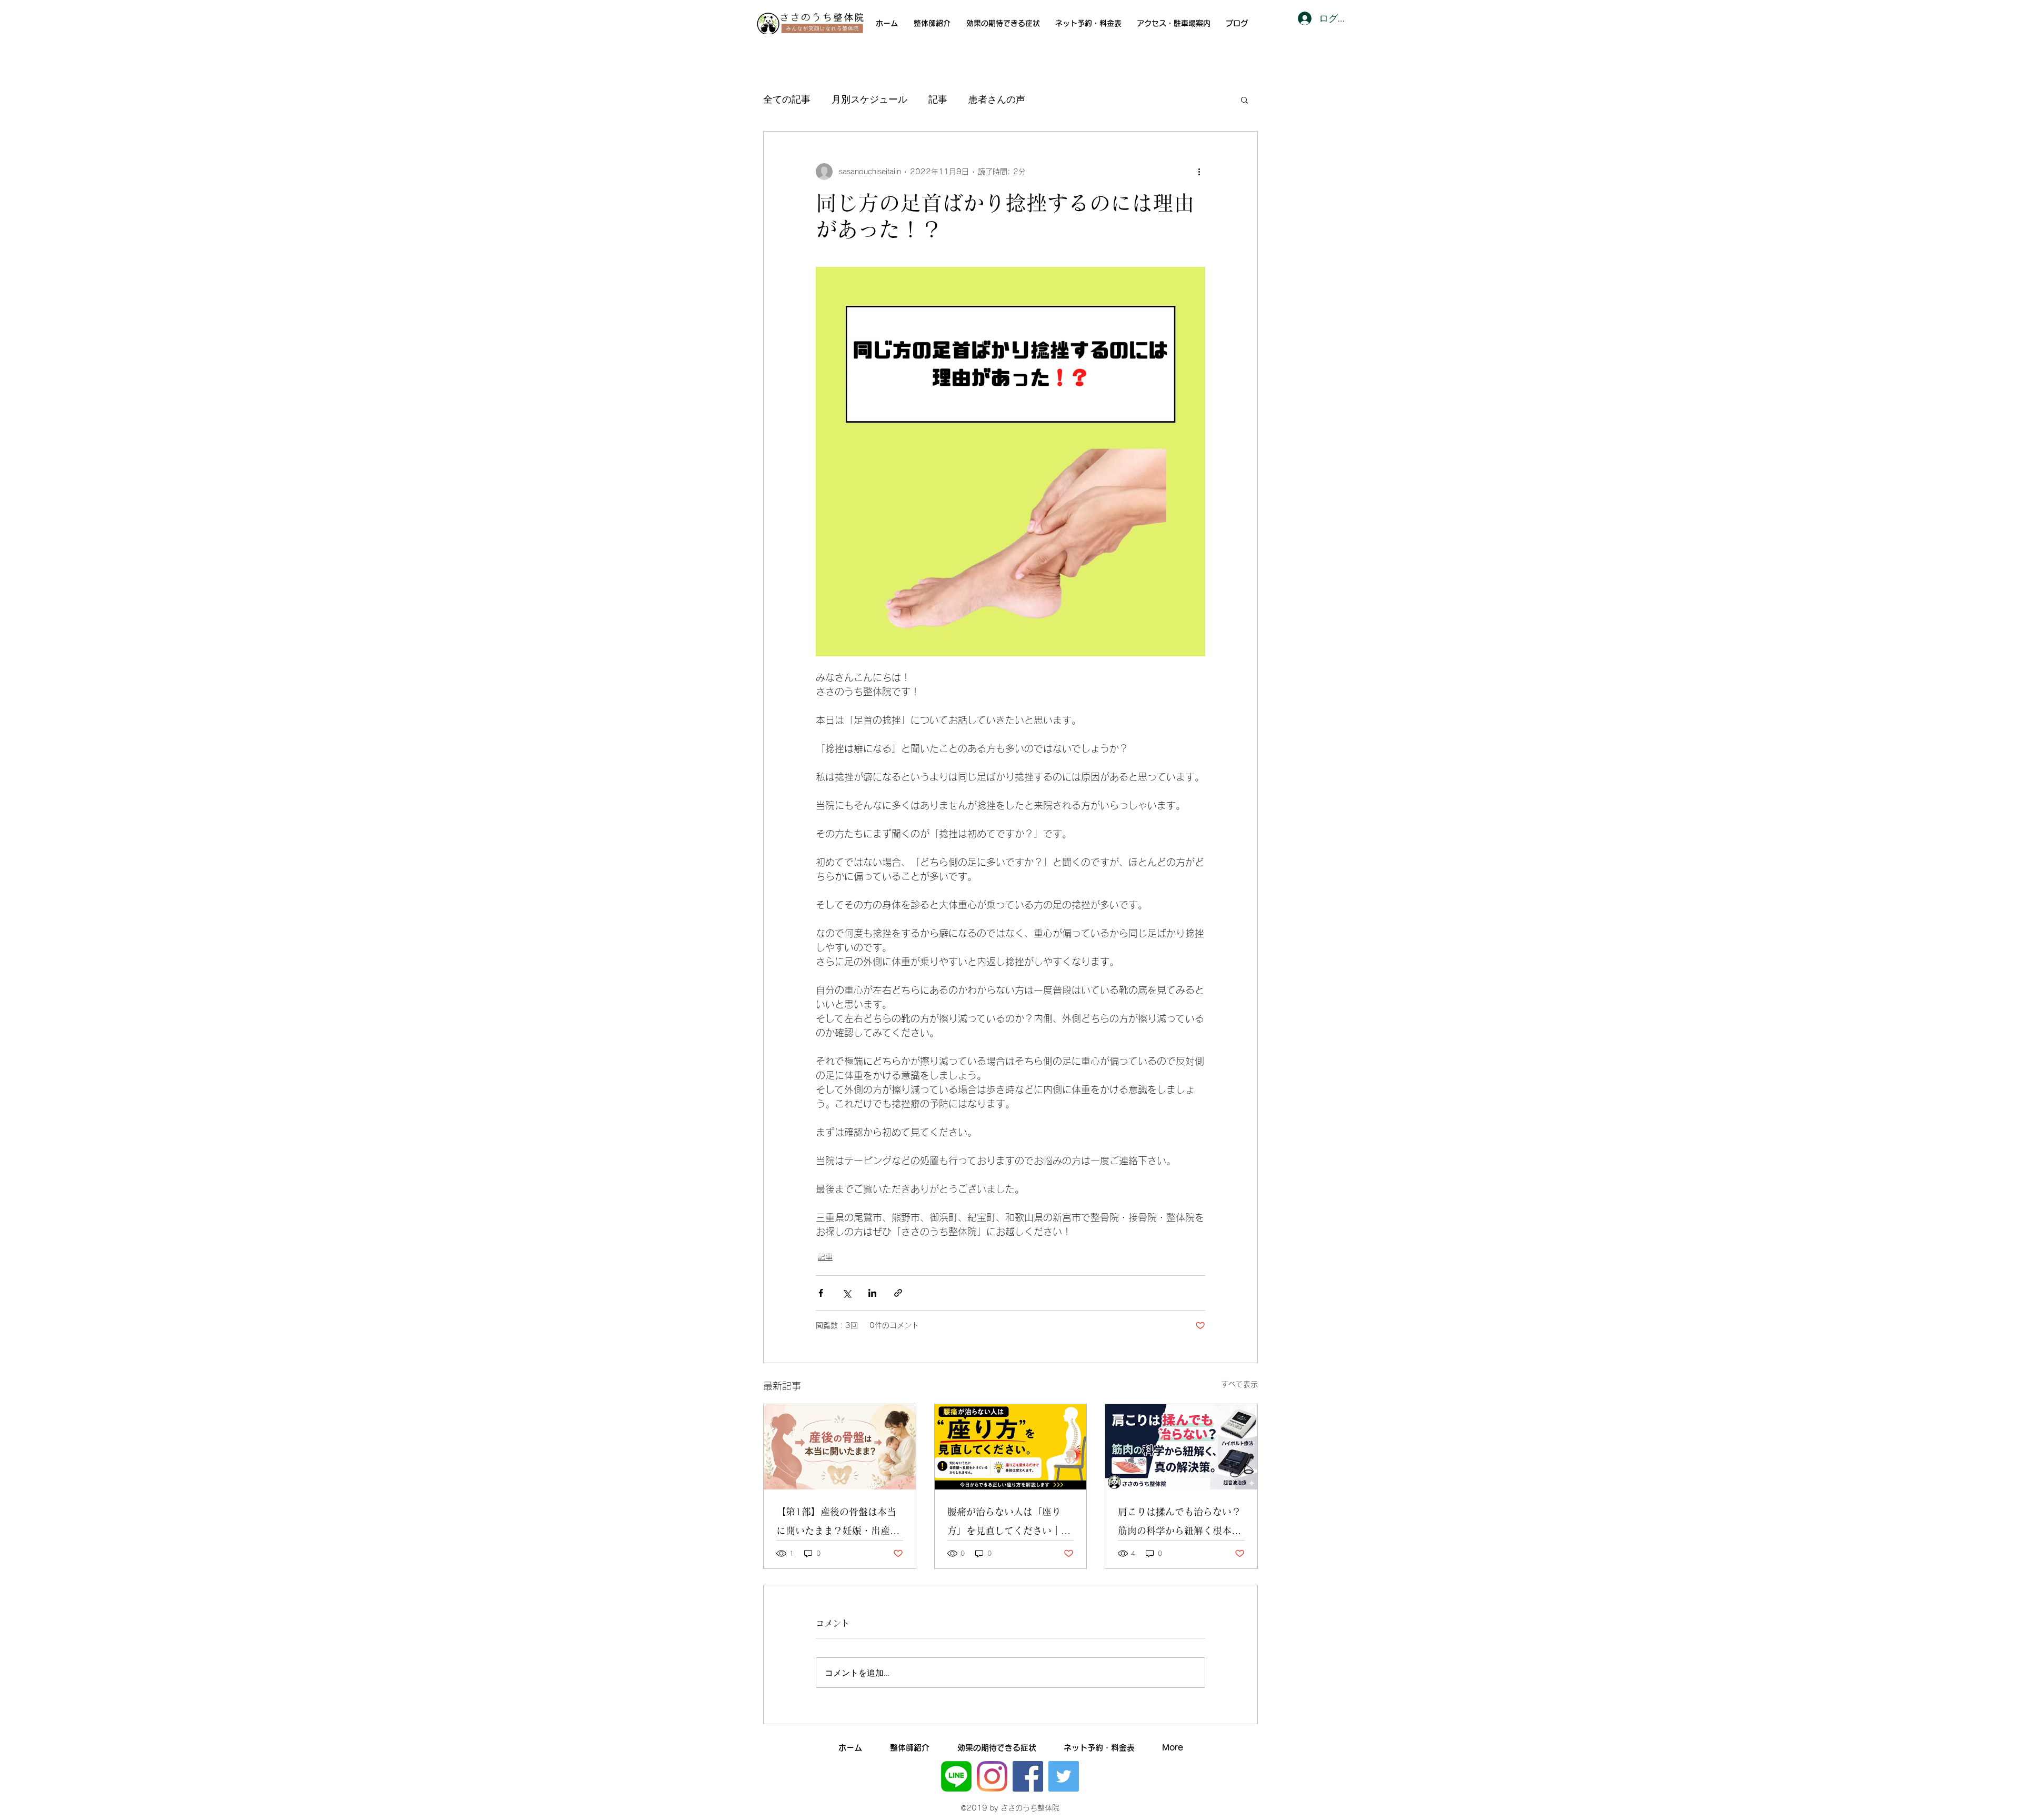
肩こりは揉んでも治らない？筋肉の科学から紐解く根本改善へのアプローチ (1179, 1523)
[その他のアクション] (1199, 172)
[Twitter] (1064, 1776)
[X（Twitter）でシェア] (847, 1293)
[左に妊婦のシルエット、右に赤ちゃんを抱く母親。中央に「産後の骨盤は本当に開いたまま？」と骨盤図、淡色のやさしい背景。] (840, 1447)
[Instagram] (992, 1776)
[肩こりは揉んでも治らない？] (1181, 1447)
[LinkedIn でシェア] (872, 1293)
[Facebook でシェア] (821, 1293)
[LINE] (956, 1776)
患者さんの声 (997, 99)
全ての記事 (787, 99)
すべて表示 (1239, 1384)
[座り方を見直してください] (1011, 1447)
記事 (938, 99)
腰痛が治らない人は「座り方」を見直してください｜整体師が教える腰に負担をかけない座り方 (1009, 1523)
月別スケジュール (869, 99)
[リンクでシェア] (898, 1293)
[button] (1244, 99)
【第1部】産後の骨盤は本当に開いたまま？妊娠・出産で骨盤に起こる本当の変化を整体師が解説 (838, 1523)
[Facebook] (1028, 1776)
